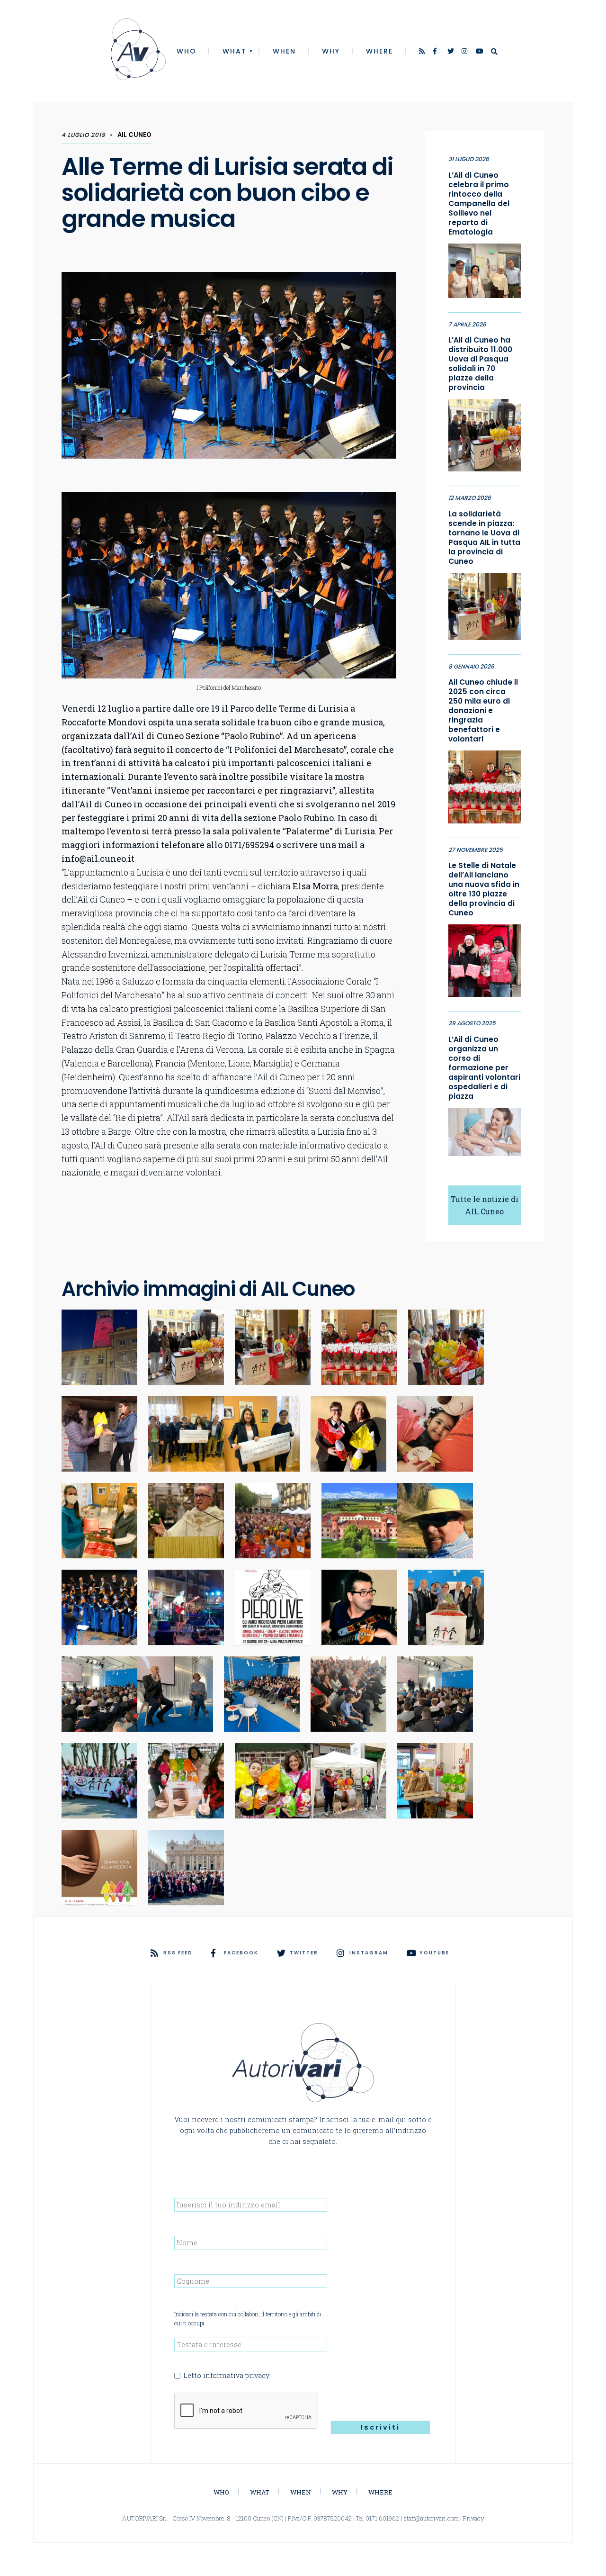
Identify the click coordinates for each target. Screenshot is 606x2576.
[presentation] (246, 2411)
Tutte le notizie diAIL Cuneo (485, 1205)
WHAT (235, 51)
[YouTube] (480, 52)
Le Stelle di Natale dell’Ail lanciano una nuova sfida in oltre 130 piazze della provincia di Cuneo (484, 889)
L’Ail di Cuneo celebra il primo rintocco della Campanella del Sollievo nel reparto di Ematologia (479, 204)
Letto (226, 2375)
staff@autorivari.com (431, 2518)
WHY (331, 51)
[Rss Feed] (423, 52)
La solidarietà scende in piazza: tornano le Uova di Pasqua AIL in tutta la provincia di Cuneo (484, 538)
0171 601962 (382, 2518)
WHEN (284, 51)
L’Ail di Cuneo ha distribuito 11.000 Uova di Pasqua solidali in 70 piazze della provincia (480, 364)
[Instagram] (465, 52)
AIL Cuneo (134, 135)
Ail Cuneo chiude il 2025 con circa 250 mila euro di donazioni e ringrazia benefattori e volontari (483, 711)
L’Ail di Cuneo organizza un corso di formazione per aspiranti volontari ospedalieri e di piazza (484, 1068)
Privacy (474, 2518)
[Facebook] (437, 52)
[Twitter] (451, 52)
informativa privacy (236, 2375)
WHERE (379, 51)
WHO (187, 51)
